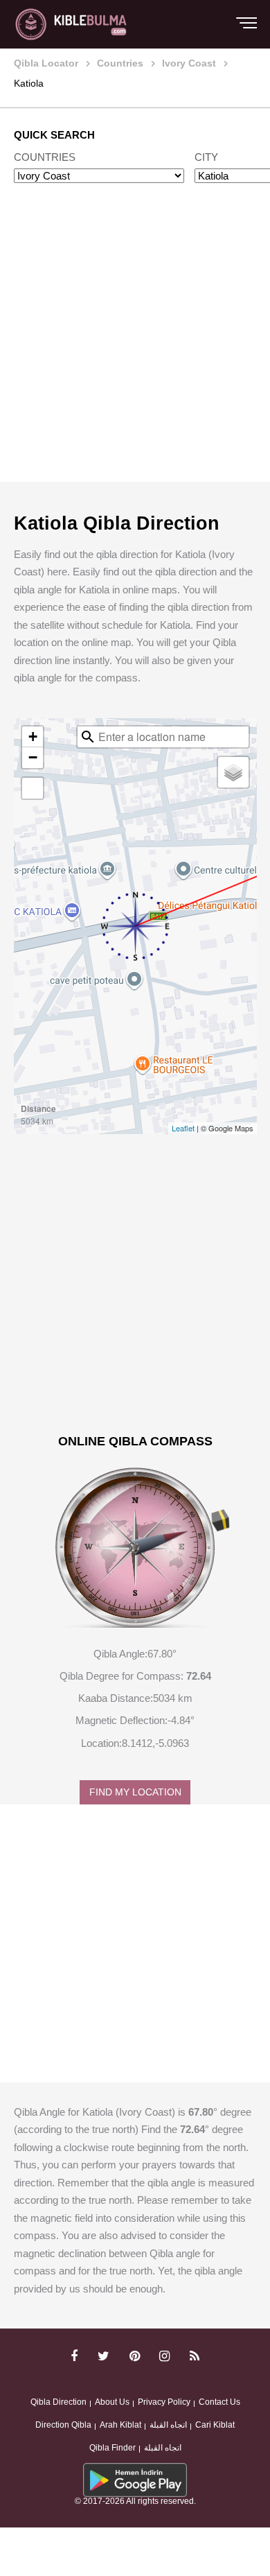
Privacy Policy (164, 2402)
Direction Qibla (63, 2425)
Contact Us (219, 2402)
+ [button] (33, 737)
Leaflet (183, 1128)
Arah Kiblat (120, 2425)
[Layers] (233, 772)
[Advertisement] (135, 346)
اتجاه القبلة (168, 2425)
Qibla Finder (112, 2448)
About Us (112, 2402)
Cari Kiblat (215, 2425)
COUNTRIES (45, 157)
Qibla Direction (58, 2402)
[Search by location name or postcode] (88, 737)
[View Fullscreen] (33, 788)
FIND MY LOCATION (135, 1792)
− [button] (33, 757)
